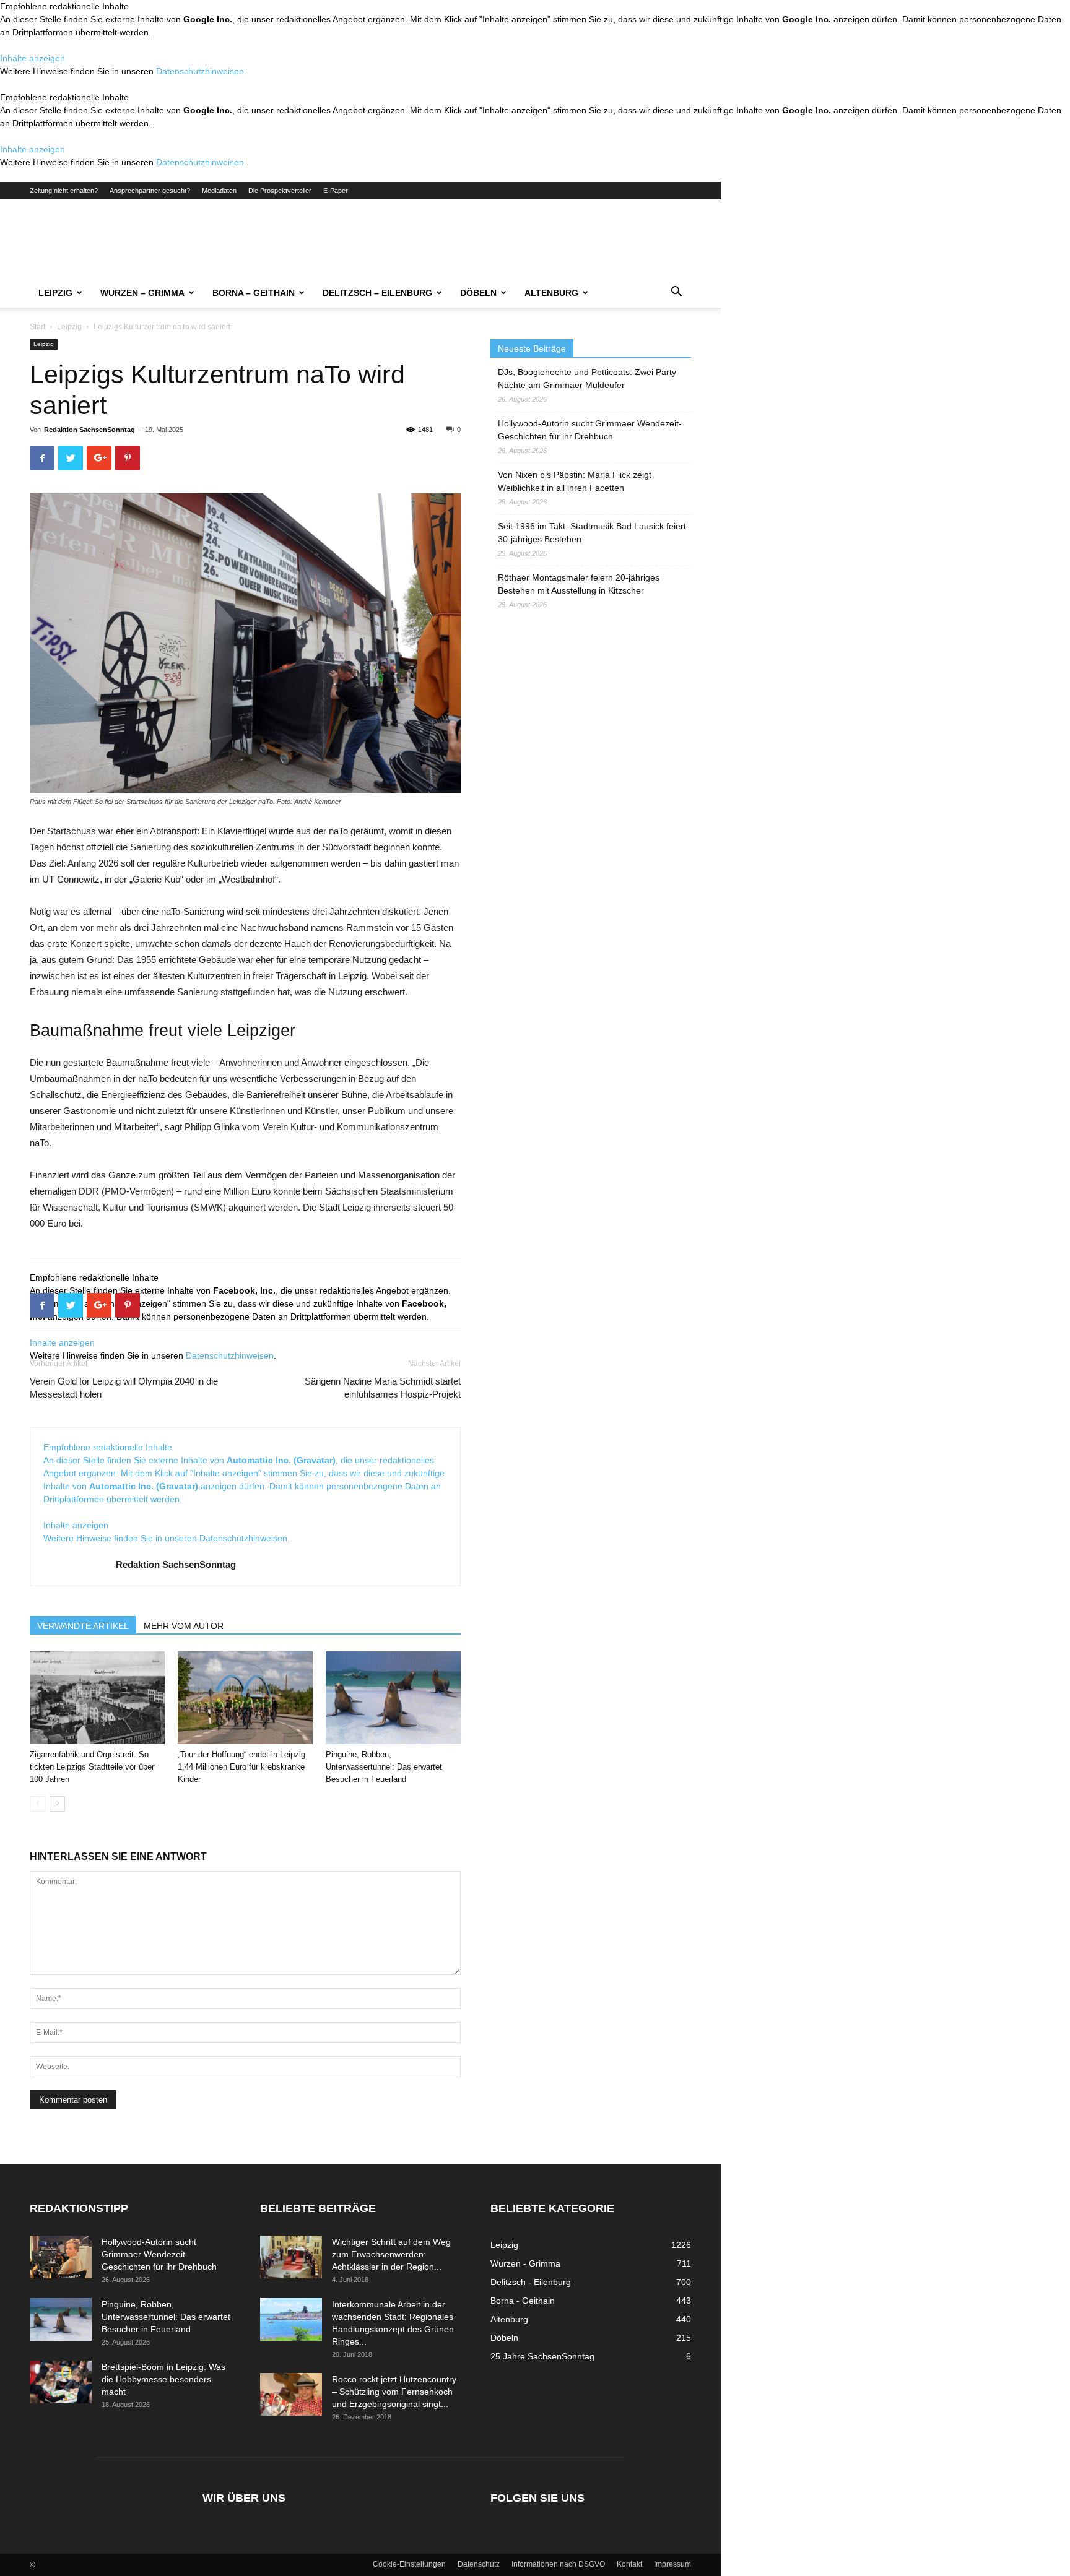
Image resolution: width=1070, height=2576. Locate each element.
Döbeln (478, 293)
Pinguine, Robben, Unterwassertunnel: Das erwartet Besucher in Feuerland (384, 1767)
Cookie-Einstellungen (409, 2564)
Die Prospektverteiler (280, 191)
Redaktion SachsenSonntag (89, 430)
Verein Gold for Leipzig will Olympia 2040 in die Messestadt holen (124, 1388)
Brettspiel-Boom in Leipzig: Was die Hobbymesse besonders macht (163, 2379)
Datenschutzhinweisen (200, 71)
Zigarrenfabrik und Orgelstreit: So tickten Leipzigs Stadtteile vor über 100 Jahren (92, 1767)
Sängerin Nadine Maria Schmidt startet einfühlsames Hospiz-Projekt (383, 1388)
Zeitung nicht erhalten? (64, 191)
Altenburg (551, 293)
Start (37, 327)
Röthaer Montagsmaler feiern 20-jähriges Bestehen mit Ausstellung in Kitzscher (579, 584)
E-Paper (336, 191)
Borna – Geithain (254, 293)
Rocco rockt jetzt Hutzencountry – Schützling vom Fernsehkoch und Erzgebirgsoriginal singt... (394, 2392)
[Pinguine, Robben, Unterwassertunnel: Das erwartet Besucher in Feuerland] (393, 1698)
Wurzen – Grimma (142, 293)
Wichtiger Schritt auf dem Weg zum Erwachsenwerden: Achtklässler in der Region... (391, 2254)
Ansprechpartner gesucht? (150, 191)
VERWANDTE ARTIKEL (83, 1626)
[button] (676, 293)
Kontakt (629, 2564)
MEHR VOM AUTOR (184, 1626)
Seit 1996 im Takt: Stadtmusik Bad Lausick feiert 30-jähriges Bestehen (592, 533)
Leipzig (55, 293)
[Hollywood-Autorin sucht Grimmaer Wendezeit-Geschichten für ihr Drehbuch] (61, 2257)
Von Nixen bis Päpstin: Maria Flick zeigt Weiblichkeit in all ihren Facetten (575, 481)
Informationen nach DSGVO (558, 2564)
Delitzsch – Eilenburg (377, 293)
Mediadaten (219, 191)
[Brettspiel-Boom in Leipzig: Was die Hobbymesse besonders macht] (61, 2382)
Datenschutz (479, 2564)
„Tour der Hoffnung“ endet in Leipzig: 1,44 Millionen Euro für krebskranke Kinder (243, 1767)
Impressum (672, 2564)
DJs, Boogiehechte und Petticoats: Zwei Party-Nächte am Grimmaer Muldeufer (589, 378)
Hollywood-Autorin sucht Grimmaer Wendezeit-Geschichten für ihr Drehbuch (590, 430)
